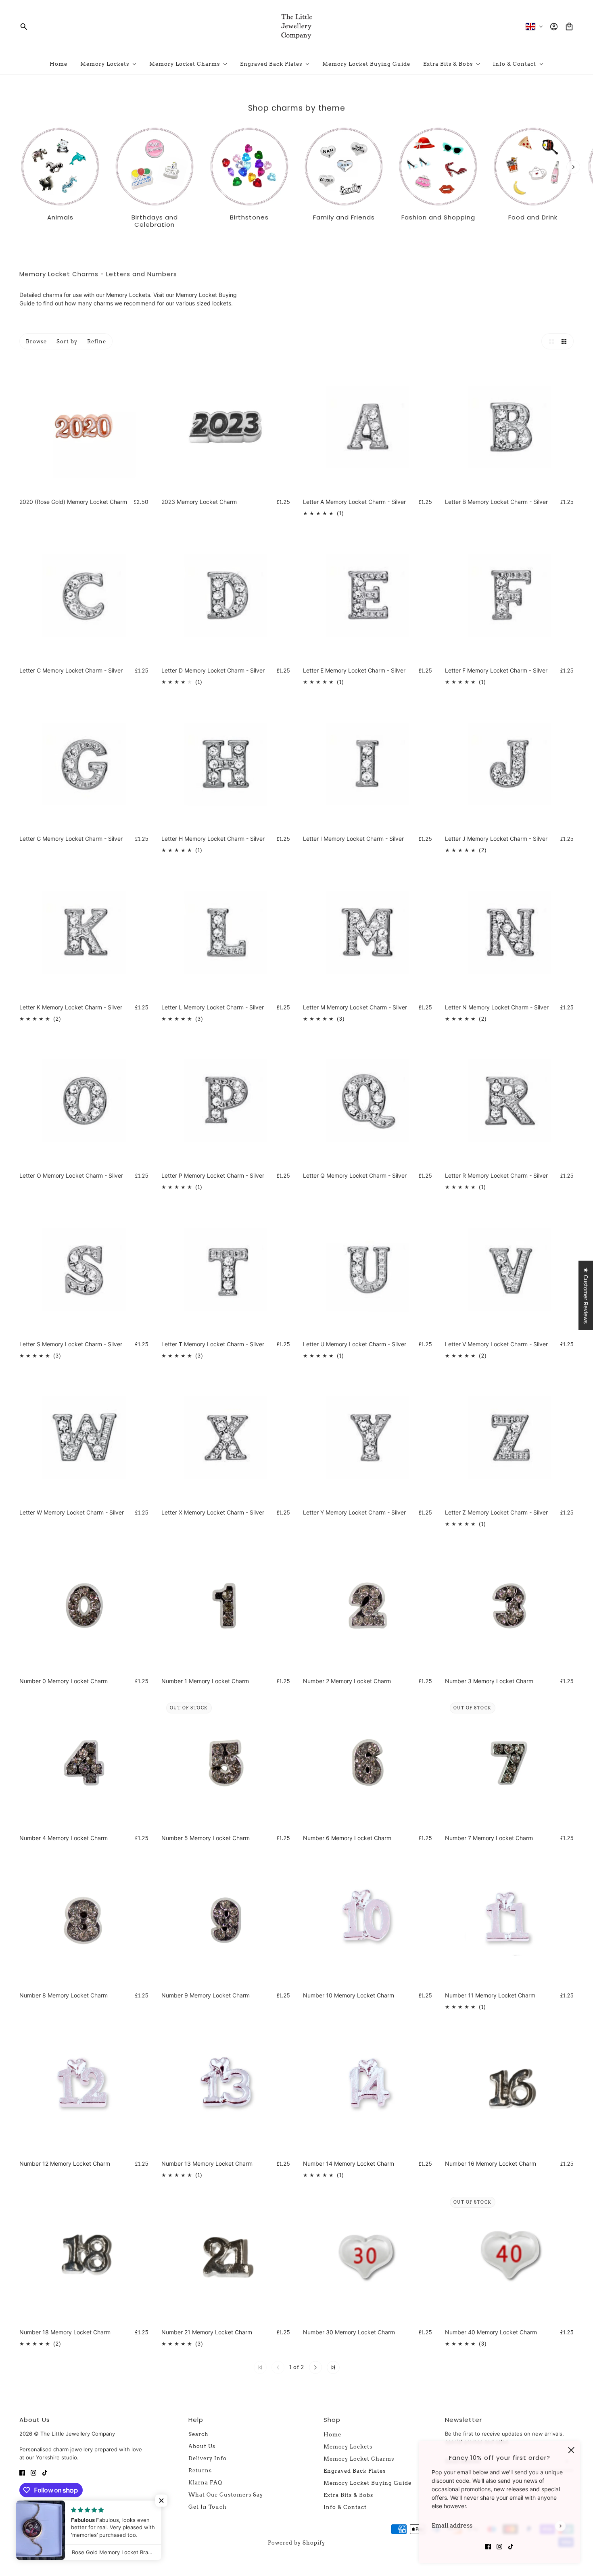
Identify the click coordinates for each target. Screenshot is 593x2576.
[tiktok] (511, 2546)
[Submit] (560, 2526)
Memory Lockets (128, 295)
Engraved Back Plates (355, 2471)
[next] (573, 167)
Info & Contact (345, 2507)
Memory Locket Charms (359, 2459)
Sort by (67, 342)
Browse (36, 342)
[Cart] (569, 27)
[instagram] (499, 2546)
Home (332, 2435)
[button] (549, 341)
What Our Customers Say (226, 2495)
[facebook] (488, 2546)
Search (198, 2434)
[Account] (554, 27)
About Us (202, 2446)
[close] (571, 2450)
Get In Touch (208, 2507)
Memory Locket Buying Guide (367, 2483)
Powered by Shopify (296, 2543)
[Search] (24, 27)
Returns (200, 2470)
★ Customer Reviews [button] (586, 1295)
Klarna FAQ (205, 2483)
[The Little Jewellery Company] (296, 27)
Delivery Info (208, 2458)
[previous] (20, 133)
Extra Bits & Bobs (348, 2495)
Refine (97, 342)
